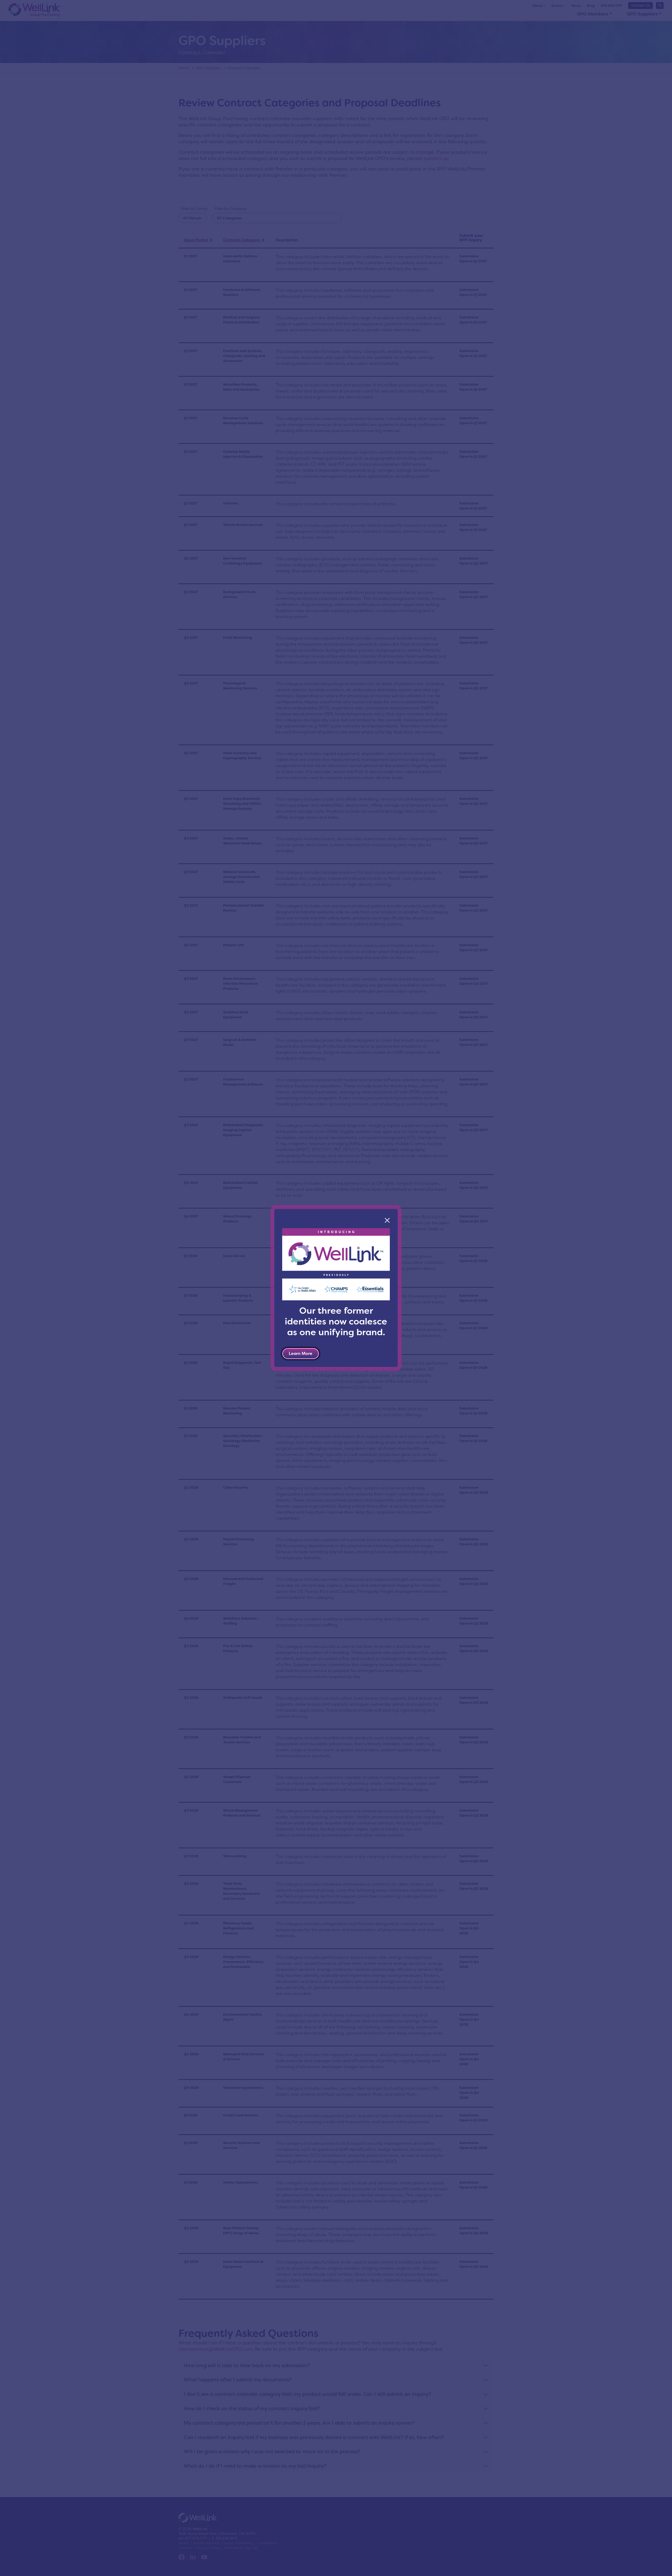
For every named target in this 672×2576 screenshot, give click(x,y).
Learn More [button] (301, 1353)
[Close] (387, 1220)
